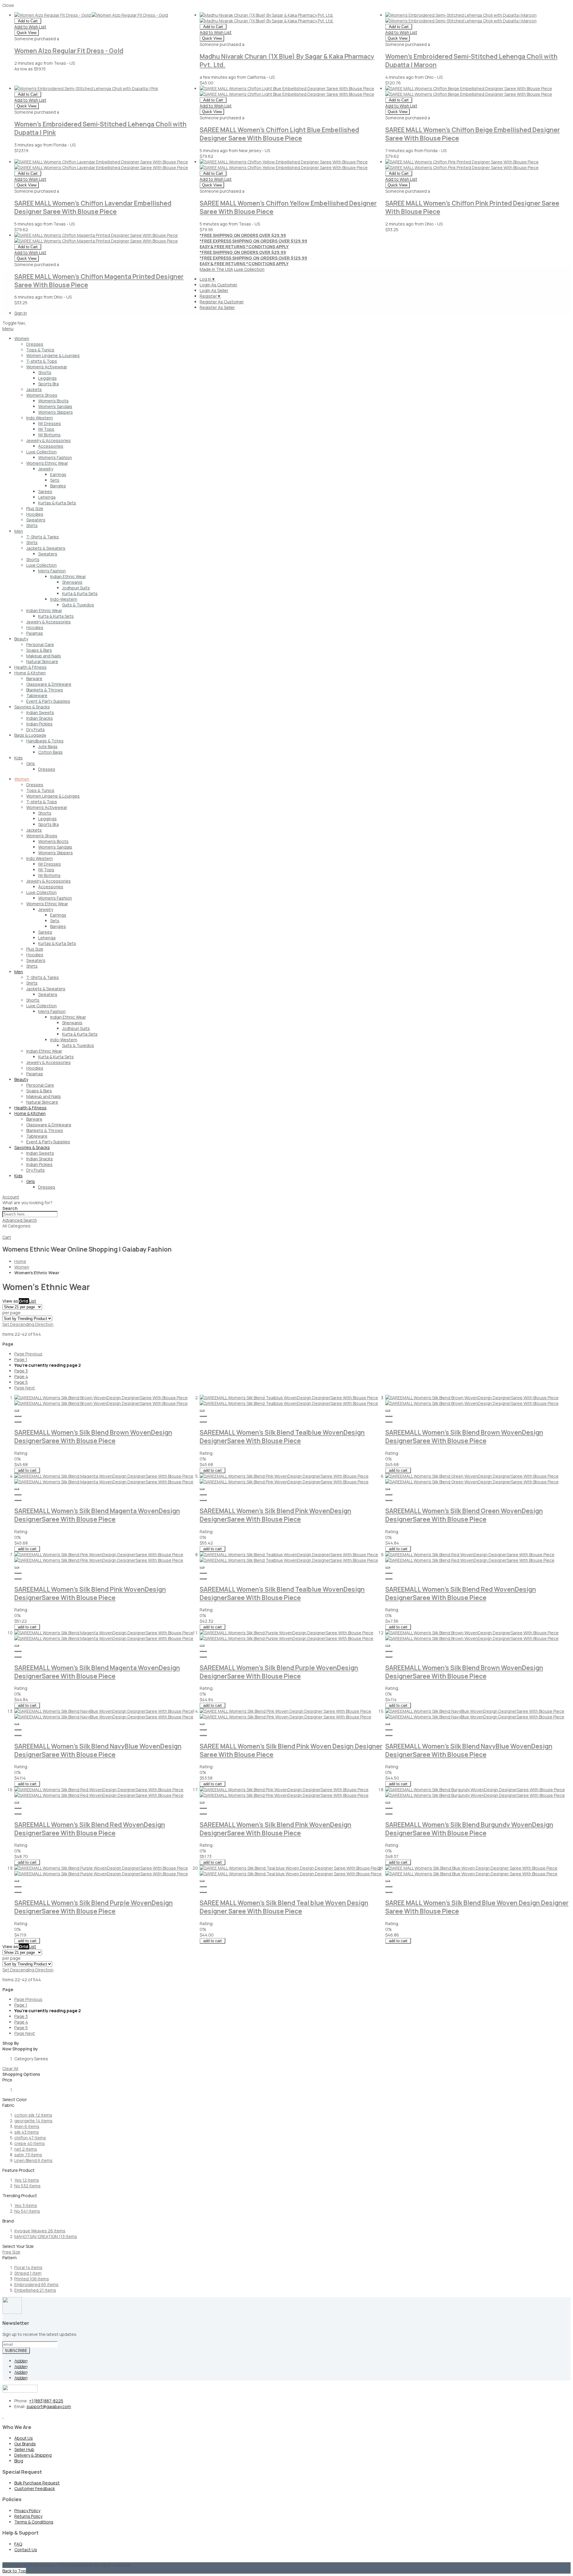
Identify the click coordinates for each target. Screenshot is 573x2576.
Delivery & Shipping (33, 2455)
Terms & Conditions (34, 2522)
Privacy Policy (27, 2511)
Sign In (21, 313)
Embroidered (36, 2284)
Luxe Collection (249, 269)
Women (22, 1267)
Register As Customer (222, 302)
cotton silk (33, 2115)
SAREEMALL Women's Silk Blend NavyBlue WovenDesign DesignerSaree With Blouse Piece (98, 1750)
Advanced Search (20, 1220)
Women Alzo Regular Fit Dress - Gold (69, 51)
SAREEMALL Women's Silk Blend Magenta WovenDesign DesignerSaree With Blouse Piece (97, 1515)
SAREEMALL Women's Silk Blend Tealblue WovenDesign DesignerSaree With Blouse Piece (282, 1437)
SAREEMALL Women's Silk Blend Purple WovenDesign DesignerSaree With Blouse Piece (279, 1672)
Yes (27, 2180)
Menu (8, 329)
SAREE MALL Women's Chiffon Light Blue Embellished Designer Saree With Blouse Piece (279, 134)
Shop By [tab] (11, 2043)
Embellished (35, 2290)
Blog (19, 2461)
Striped (28, 2273)
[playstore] (3, 2416)
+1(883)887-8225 (46, 2401)
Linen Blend (33, 2160)
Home (20, 1261)
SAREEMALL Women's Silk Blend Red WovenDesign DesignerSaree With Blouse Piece (461, 1593)
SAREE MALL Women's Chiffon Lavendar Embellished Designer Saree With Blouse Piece (93, 207)
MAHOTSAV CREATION (46, 2236)
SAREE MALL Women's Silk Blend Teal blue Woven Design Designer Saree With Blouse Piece (284, 1907)
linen (27, 2126)
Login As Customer (218, 285)
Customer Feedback (35, 2488)
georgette (33, 2121)
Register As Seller (217, 307)
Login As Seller (214, 290)
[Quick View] (17, 1411)
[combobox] (30, 1214)
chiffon (30, 2138)
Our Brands (25, 2444)
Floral (28, 2267)
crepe (30, 2143)
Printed (32, 2279)
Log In (208, 279)
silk (27, 2132)
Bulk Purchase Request (37, 2483)
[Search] (5, 1233)
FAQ (18, 2544)
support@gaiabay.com (49, 2406)
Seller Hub (24, 2449)
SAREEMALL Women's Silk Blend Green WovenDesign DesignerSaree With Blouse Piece (464, 1515)
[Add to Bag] (18, 1416)
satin (28, 2155)
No (27, 2186)
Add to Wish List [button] (30, 27)
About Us (24, 2438)
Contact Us (26, 2550)
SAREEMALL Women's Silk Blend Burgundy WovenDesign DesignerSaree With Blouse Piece (469, 1829)
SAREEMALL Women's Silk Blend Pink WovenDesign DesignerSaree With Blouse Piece (275, 1515)
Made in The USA (216, 269)
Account (11, 1197)
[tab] (286, 1197)
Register (210, 296)
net (26, 2149)
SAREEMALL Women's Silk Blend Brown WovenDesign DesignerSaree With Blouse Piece (93, 1437)
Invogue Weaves (40, 2231)
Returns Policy (28, 2516)
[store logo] (26, 323)
